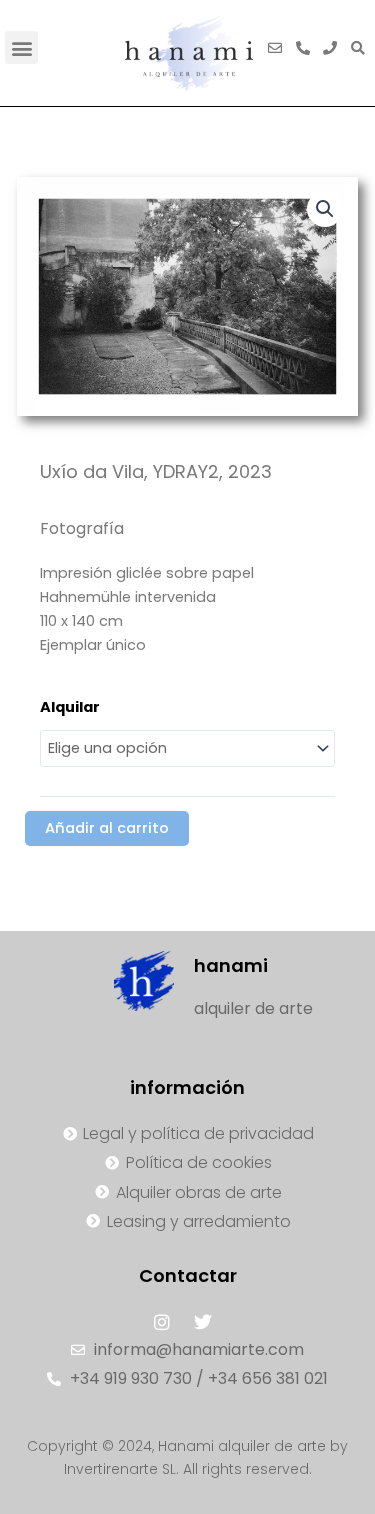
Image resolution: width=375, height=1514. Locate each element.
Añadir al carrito (107, 828)
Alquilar (70, 707)
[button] (21, 47)
